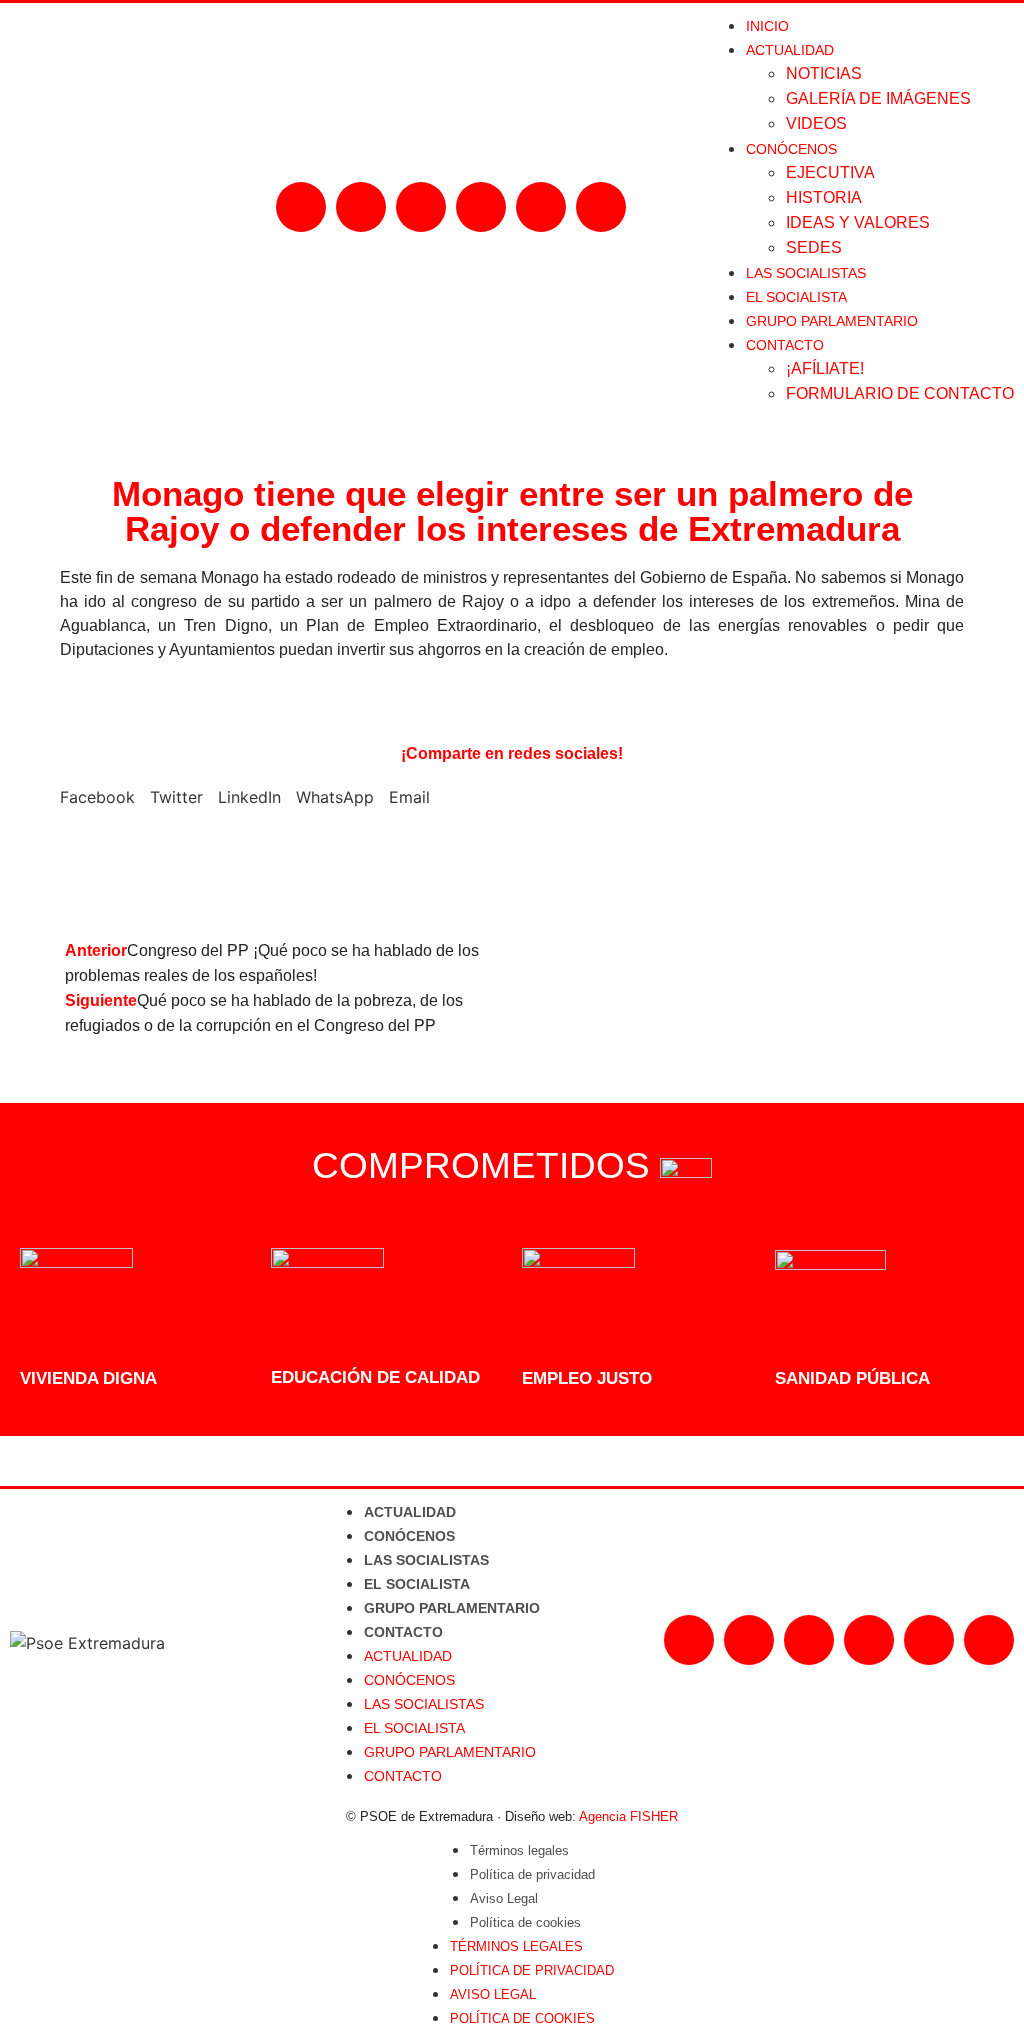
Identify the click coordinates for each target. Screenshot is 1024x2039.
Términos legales (519, 1850)
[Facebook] (301, 207)
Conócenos (409, 1536)
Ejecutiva (830, 172)
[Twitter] (421, 207)
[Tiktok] (601, 207)
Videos (816, 123)
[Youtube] (481, 207)
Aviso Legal (504, 1898)
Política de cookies (525, 1922)
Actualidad (410, 1512)
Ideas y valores (858, 222)
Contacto (403, 1632)
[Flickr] (541, 207)
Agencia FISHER (628, 1816)
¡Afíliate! (825, 368)
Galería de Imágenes (878, 98)
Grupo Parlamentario (832, 321)
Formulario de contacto (900, 393)
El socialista (796, 297)
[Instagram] (361, 207)
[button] (97, 814)
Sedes (814, 247)
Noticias (824, 73)
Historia (824, 197)
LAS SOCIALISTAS (806, 273)
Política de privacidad (532, 1874)
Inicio (767, 26)
